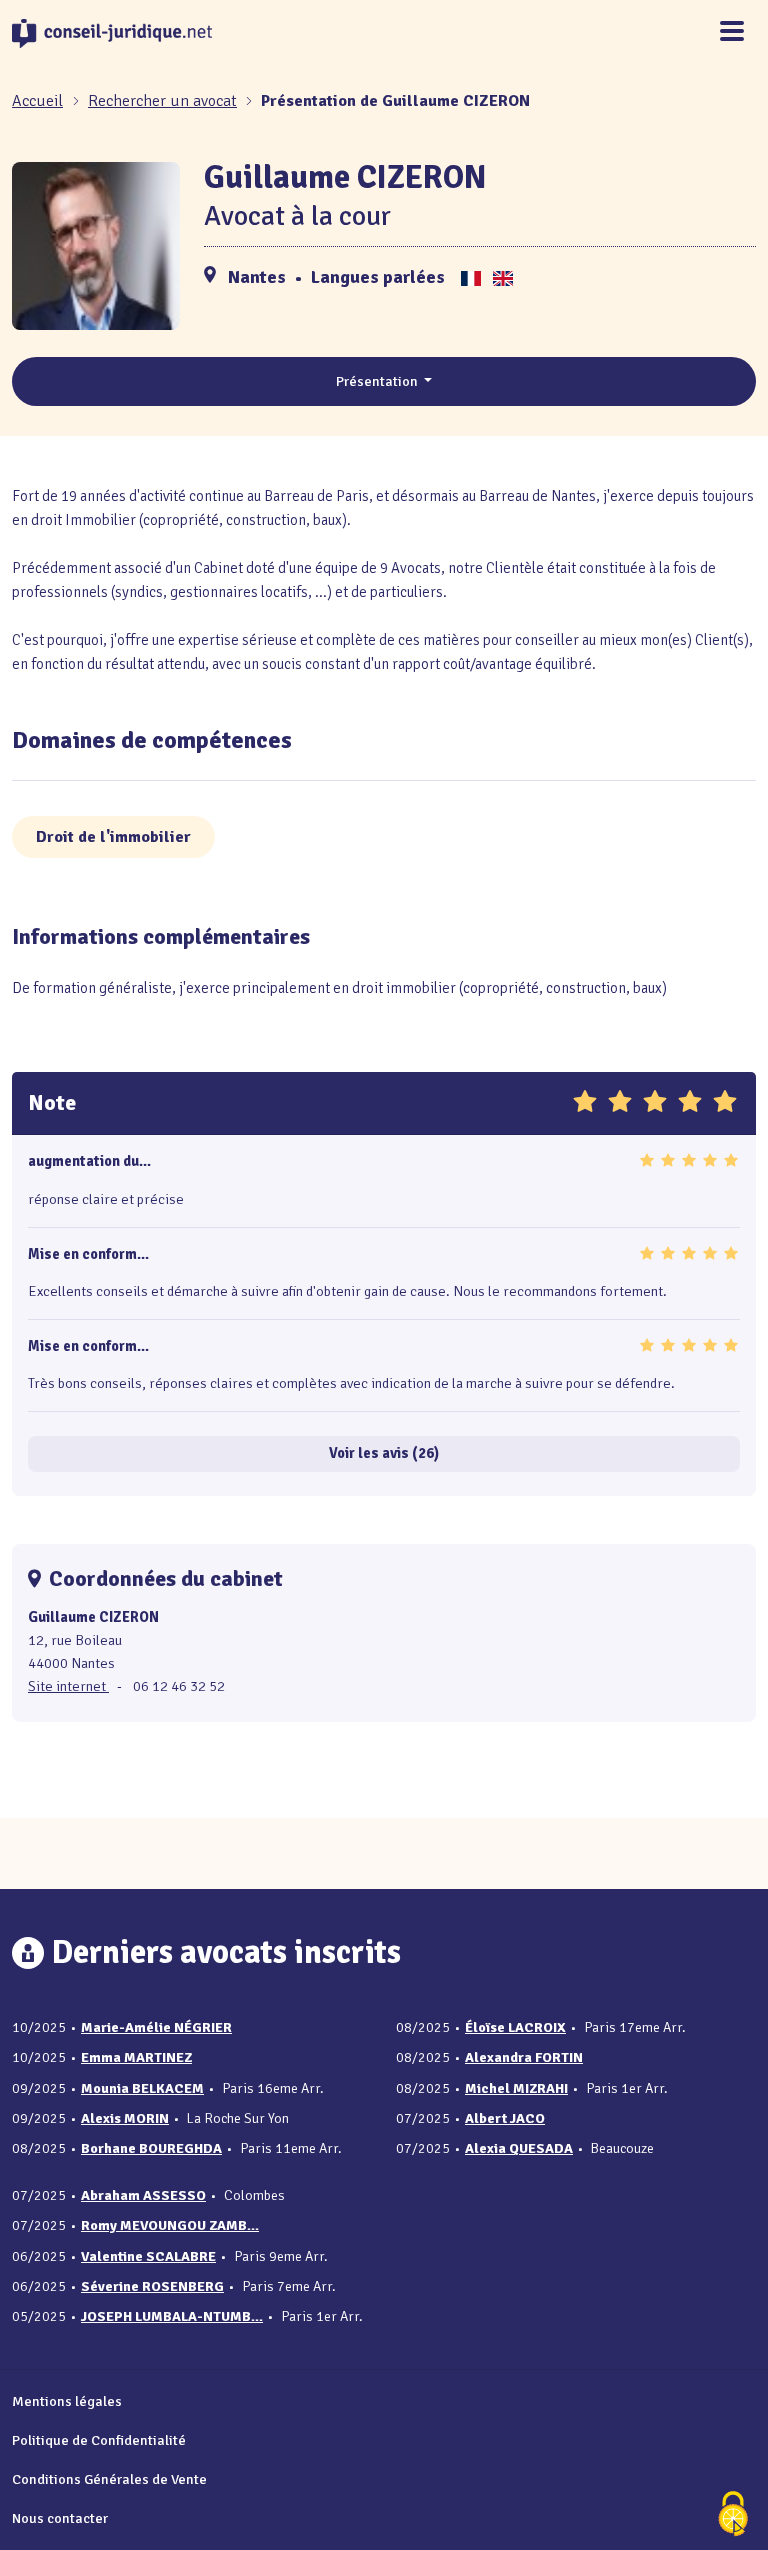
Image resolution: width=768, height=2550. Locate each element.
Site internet (68, 1686)
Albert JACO (505, 2118)
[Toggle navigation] (732, 32)
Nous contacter (60, 2518)
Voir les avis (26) (384, 1453)
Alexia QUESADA (519, 2148)
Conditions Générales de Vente (109, 2479)
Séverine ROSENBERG (152, 2286)
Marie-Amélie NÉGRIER (156, 2027)
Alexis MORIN (125, 2118)
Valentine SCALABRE (148, 2256)
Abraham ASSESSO (143, 2195)
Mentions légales (67, 2401)
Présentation (378, 381)
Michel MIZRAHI (516, 2088)
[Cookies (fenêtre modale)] (733, 2515)
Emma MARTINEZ (136, 2057)
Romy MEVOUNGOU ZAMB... (170, 2225)
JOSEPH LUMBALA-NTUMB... (172, 2316)
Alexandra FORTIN (524, 2057)
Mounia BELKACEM (142, 2088)
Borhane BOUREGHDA (151, 2148)
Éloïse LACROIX (515, 2027)
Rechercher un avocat (162, 101)
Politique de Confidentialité (99, 2440)
